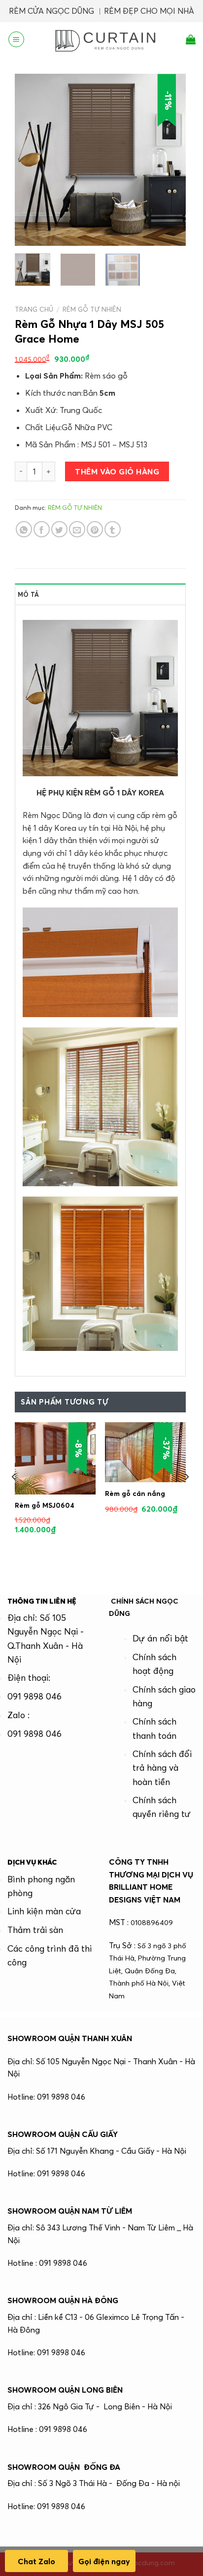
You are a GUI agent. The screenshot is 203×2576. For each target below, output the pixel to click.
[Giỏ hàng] (191, 39)
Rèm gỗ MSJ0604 (45, 1505)
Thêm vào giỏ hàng (117, 471)
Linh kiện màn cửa (44, 1911)
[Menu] (16, 39)
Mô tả (28, 594)
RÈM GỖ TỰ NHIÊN (92, 309)
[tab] (100, 594)
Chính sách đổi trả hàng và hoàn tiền (162, 1768)
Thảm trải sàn (35, 1930)
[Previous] (31, 160)
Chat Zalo (36, 2561)
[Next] (170, 160)
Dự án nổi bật (160, 1639)
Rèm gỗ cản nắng (135, 1493)
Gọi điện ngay (104, 2561)
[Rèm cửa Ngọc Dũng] (105, 39)
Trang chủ (34, 309)
